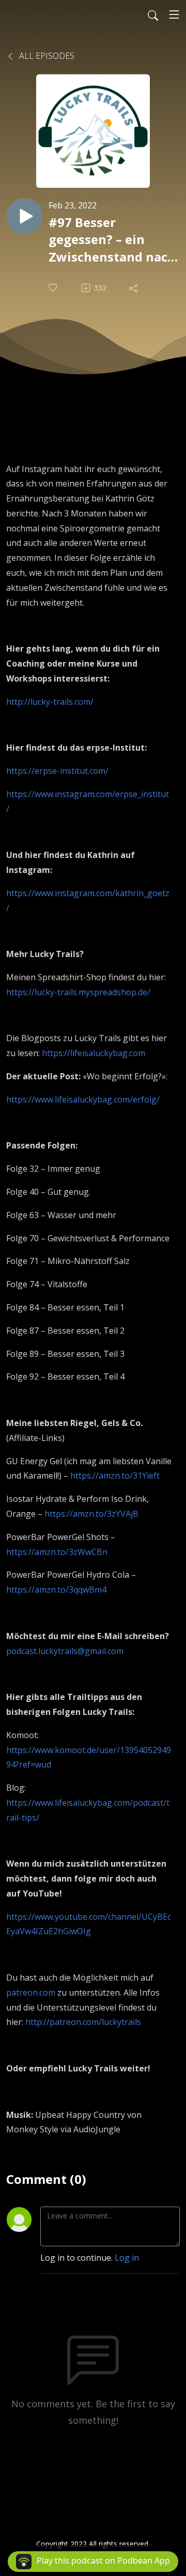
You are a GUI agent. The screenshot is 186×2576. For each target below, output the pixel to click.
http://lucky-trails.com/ (50, 702)
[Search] (153, 14)
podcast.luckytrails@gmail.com (65, 1651)
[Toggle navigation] (174, 14)
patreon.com (31, 1992)
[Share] (134, 288)
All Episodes (46, 56)
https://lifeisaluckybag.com (94, 1053)
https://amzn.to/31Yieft (115, 1476)
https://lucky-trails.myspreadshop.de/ (78, 992)
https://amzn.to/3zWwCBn (57, 1552)
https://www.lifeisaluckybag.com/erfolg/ (83, 1099)
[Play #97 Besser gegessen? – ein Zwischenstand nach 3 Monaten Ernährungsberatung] (24, 216)
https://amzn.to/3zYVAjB (91, 1514)
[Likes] (54, 288)
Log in (127, 2258)
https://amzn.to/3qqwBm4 (56, 1590)
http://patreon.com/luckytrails (83, 2022)
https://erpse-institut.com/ (57, 771)
